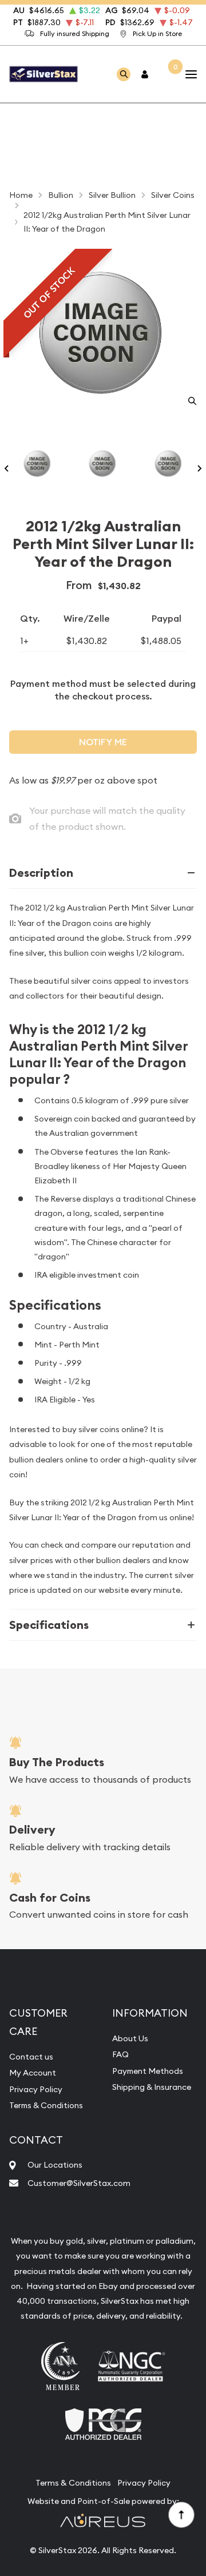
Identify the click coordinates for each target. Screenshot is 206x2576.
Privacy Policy (36, 2089)
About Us (130, 2038)
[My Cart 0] (168, 74)
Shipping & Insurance (152, 2087)
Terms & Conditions (46, 2105)
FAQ (120, 2054)
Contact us (31, 2057)
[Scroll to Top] (181, 2514)
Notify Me (103, 742)
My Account (33, 2073)
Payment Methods (148, 2071)
